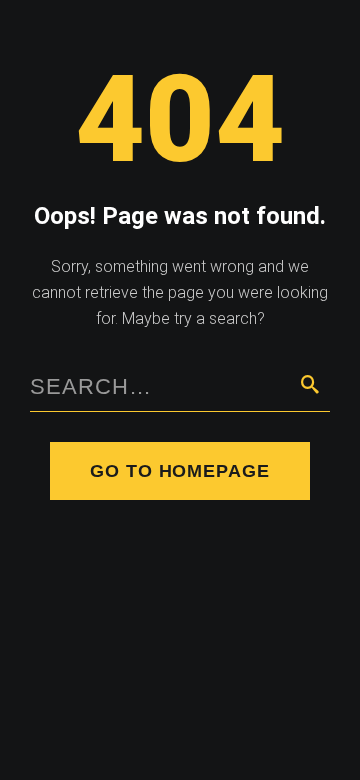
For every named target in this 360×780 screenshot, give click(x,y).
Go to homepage (180, 471)
